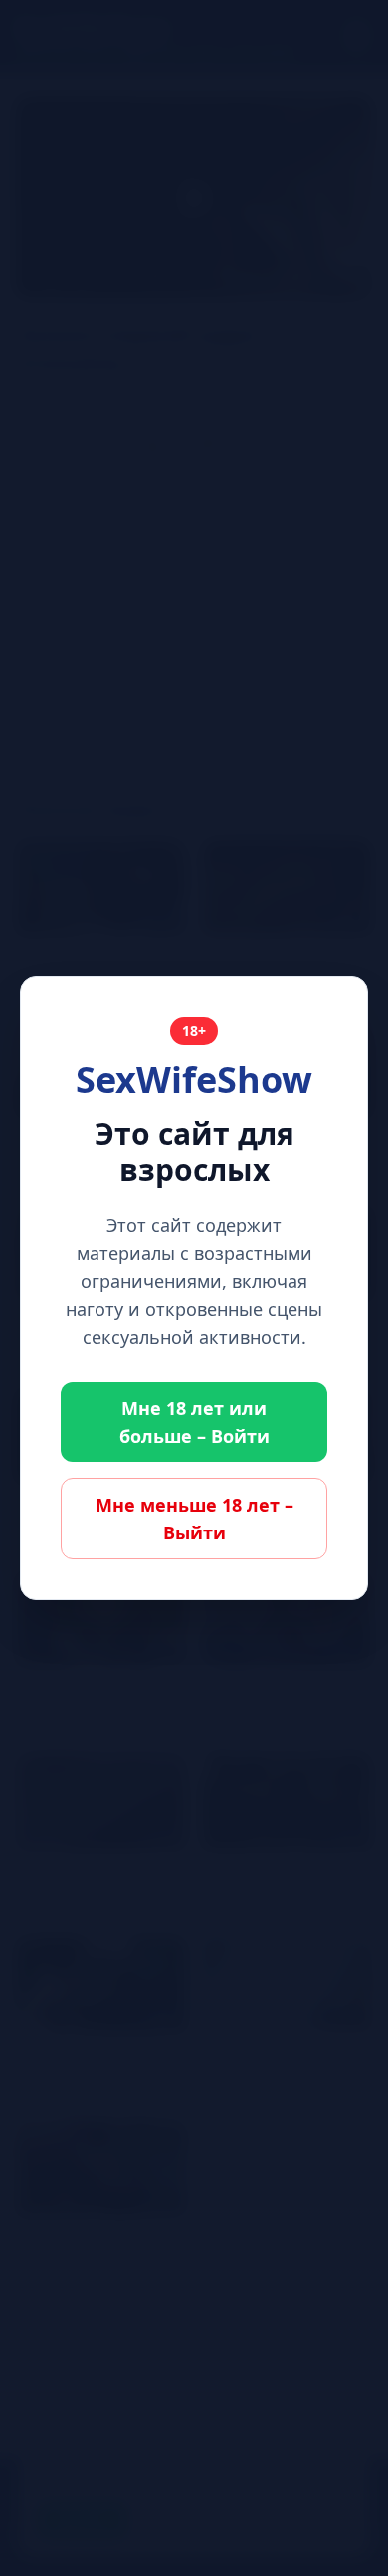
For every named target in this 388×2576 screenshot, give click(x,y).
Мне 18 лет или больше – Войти (194, 1422)
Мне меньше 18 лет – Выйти (194, 1519)
